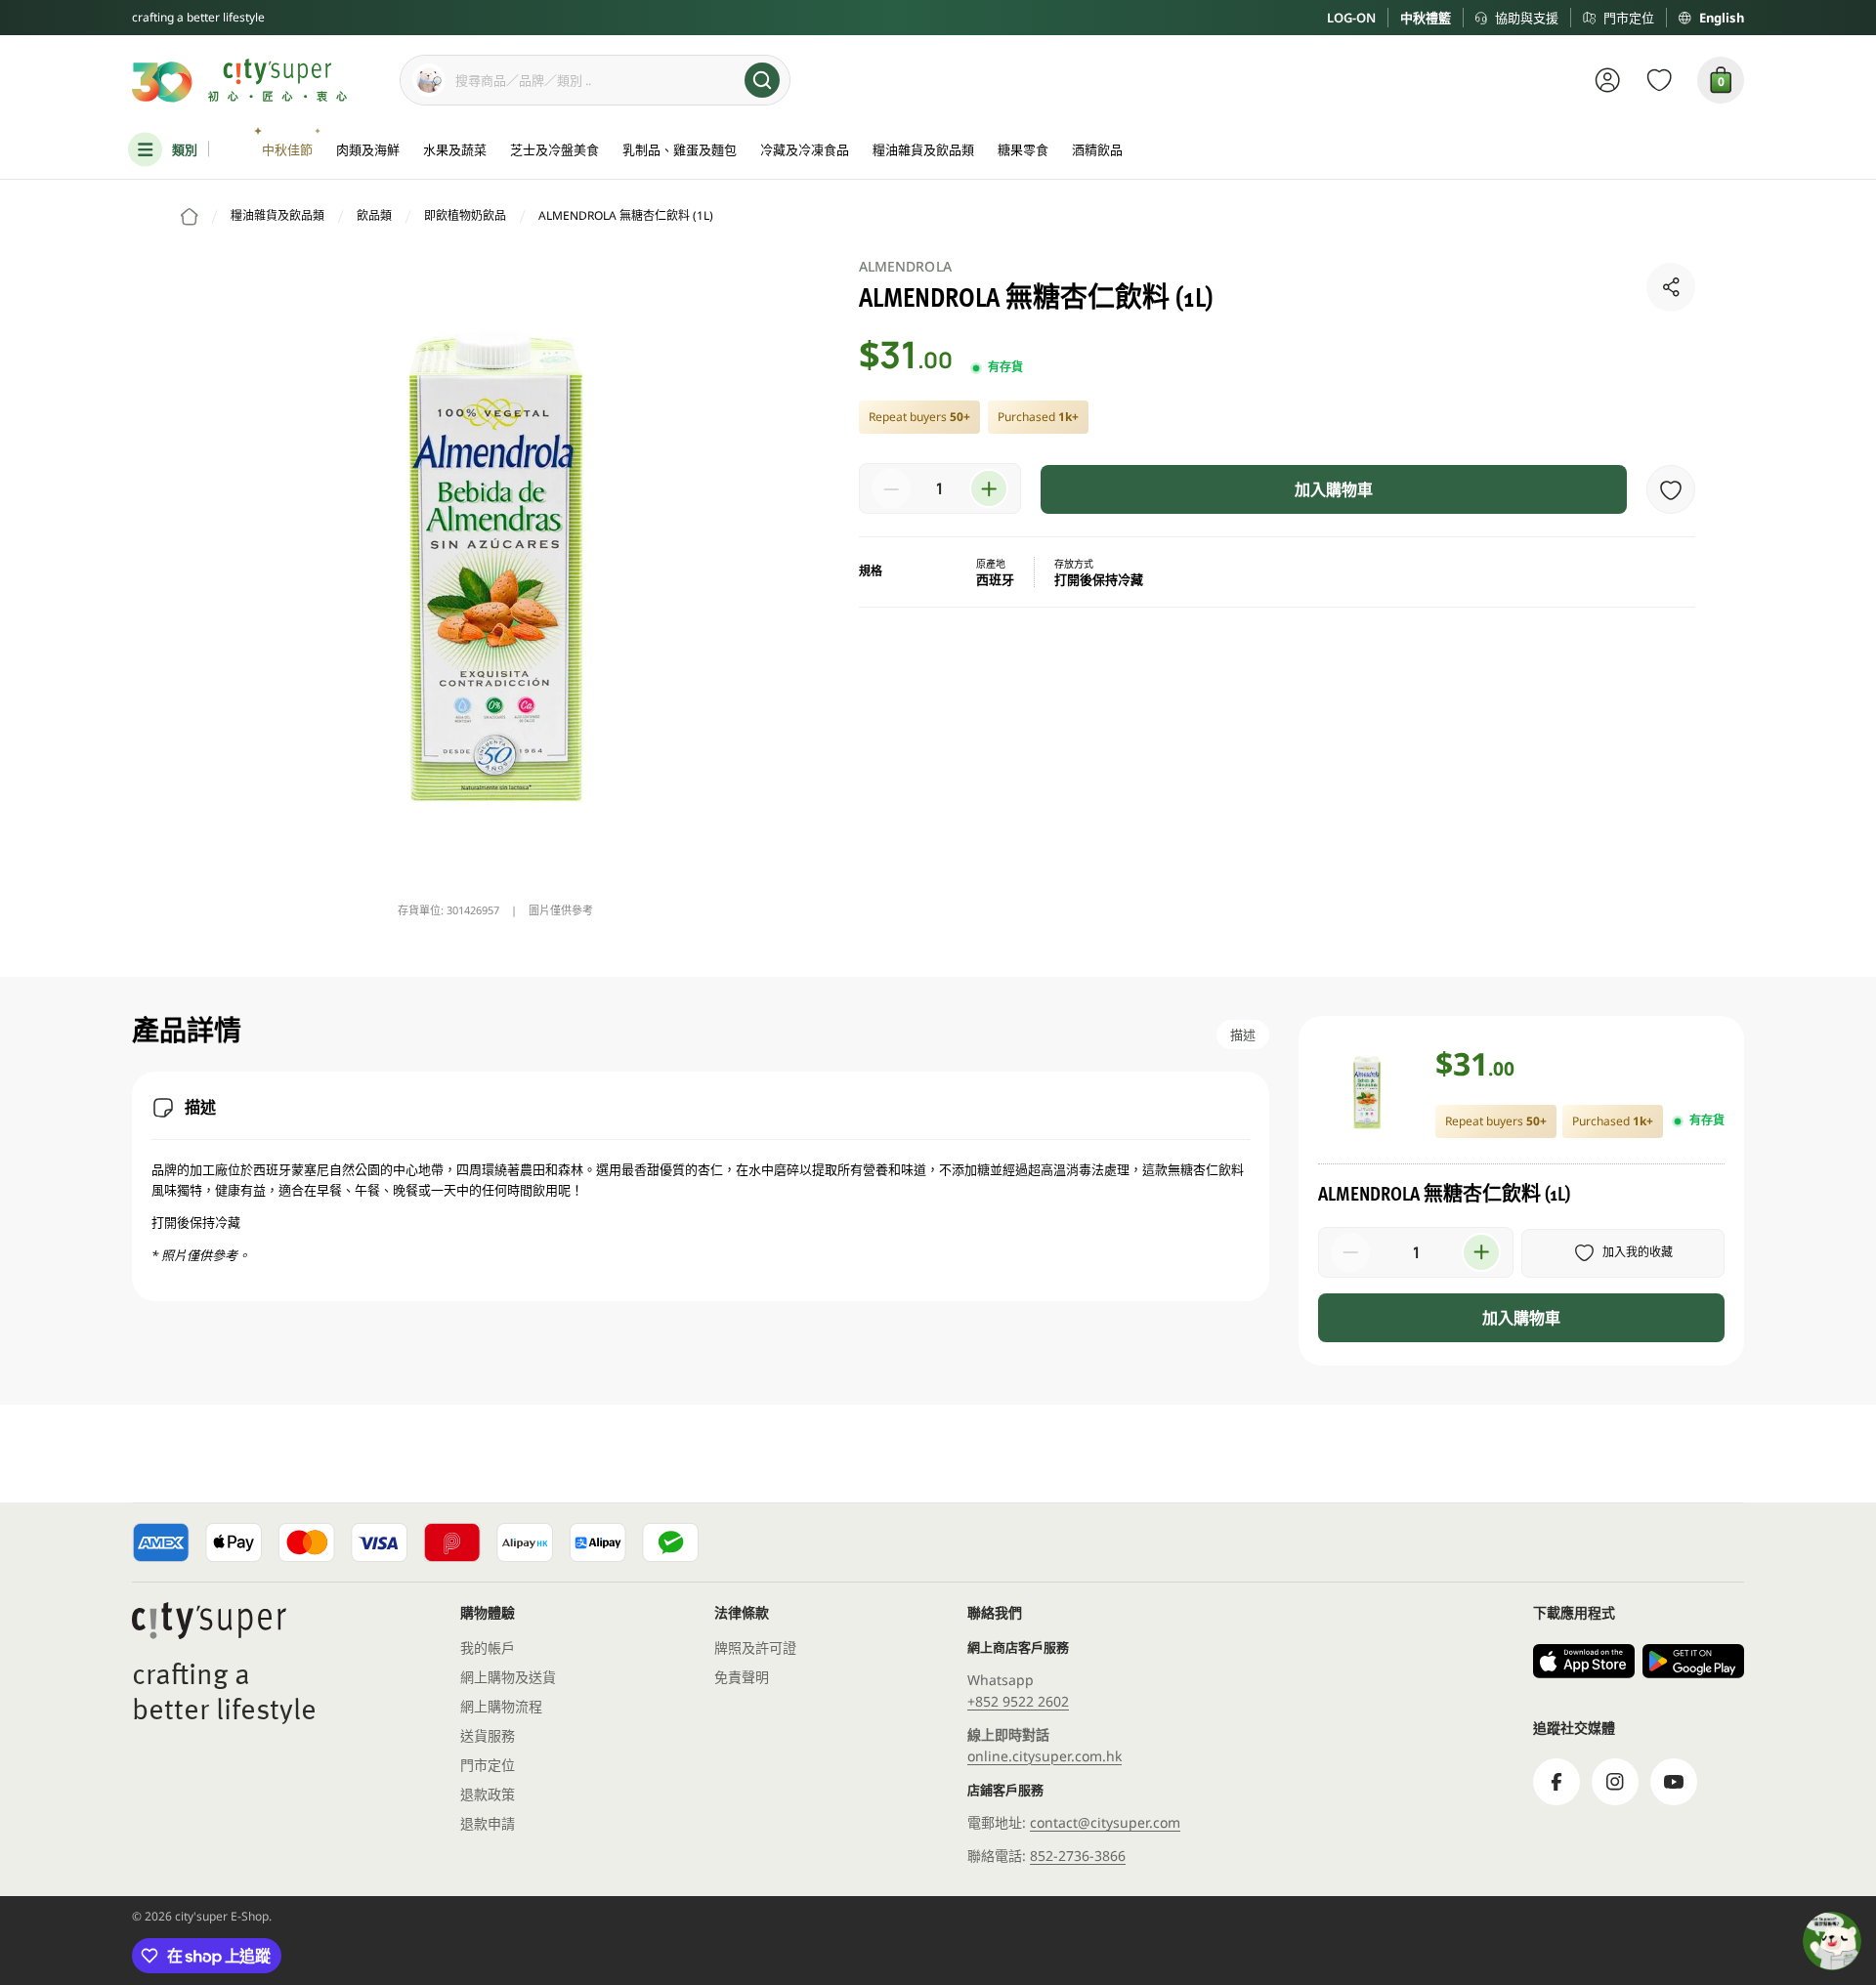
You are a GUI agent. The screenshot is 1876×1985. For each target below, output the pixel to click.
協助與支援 (1527, 18)
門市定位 (1629, 18)
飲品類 (374, 215)
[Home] (190, 217)
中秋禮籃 (1426, 18)
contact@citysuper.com (1105, 1822)
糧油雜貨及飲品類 (277, 215)
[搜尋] (762, 80)
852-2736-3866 (1078, 1856)
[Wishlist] (1660, 80)
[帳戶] (1608, 80)
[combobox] (595, 80)
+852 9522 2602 (1018, 1701)
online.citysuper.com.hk (1045, 1756)
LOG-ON (1351, 18)
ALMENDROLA (905, 266)
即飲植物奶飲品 (465, 215)
